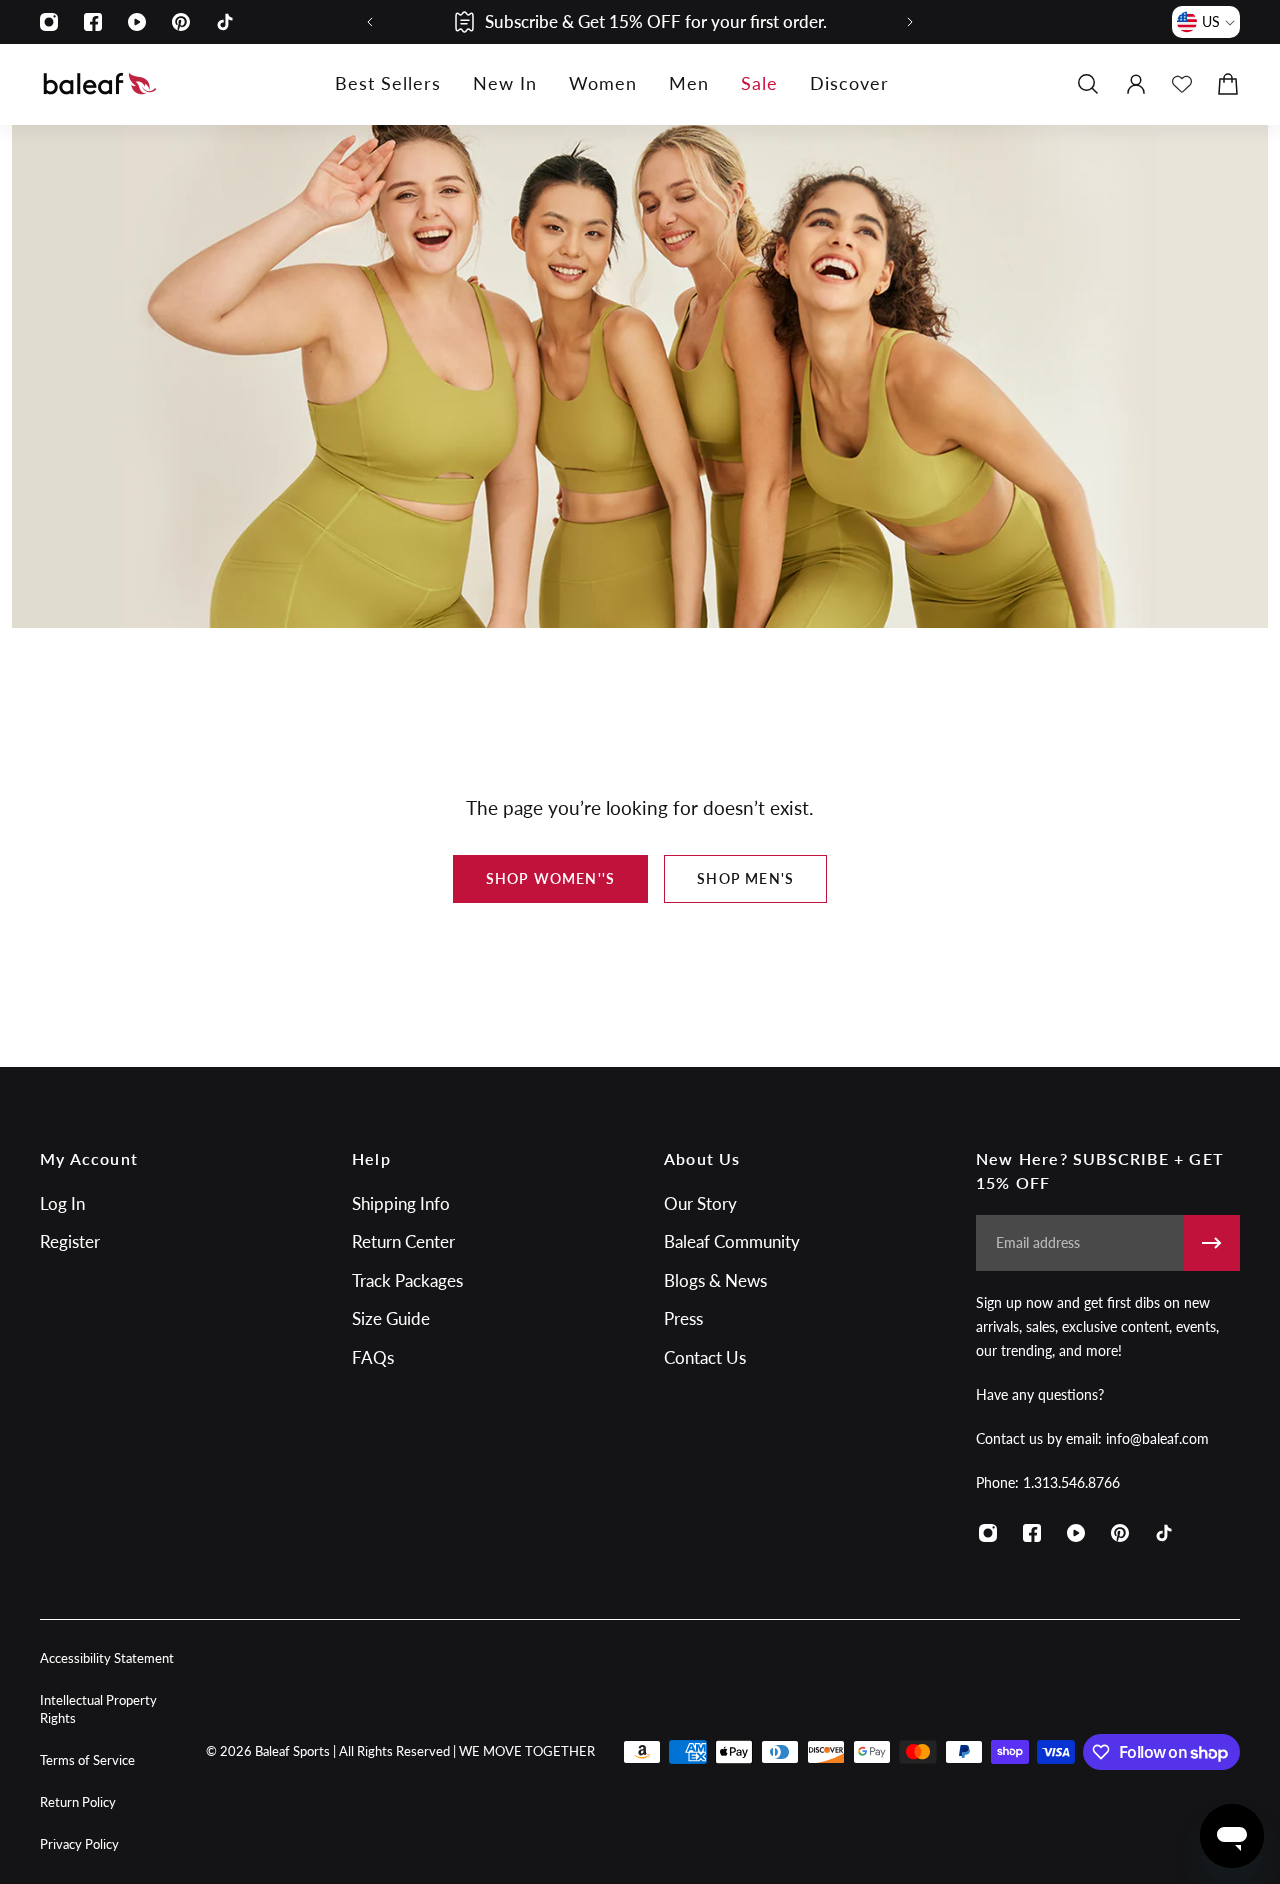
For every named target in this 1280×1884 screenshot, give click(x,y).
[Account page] (1136, 84)
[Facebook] (93, 22)
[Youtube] (137, 22)
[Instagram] (49, 22)
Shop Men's (745, 878)
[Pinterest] (181, 22)
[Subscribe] (1212, 1243)
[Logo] (100, 84)
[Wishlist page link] (1182, 84)
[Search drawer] (1088, 84)
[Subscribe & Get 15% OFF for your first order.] (640, 22)
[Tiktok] (225, 22)
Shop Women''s (551, 878)
